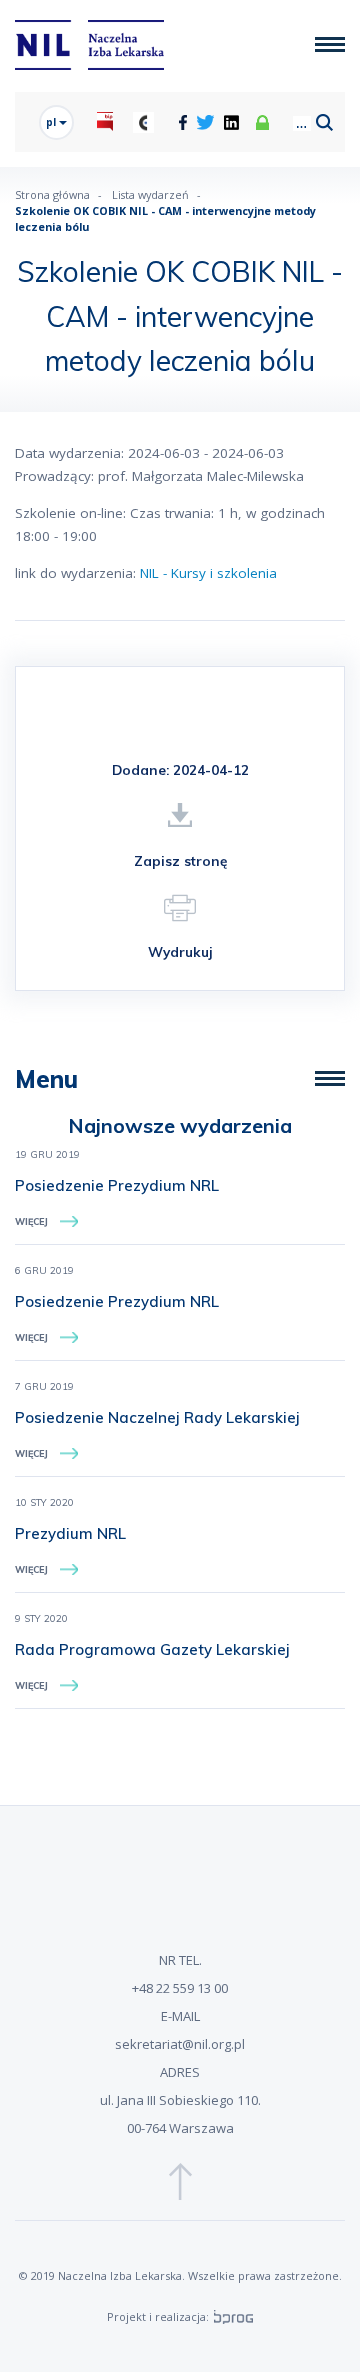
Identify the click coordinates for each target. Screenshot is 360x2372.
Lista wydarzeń (150, 194)
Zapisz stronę (180, 860)
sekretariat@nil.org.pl (180, 2044)
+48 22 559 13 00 (180, 1988)
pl (52, 122)
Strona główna (52, 194)
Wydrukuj (180, 951)
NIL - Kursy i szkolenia (208, 573)
